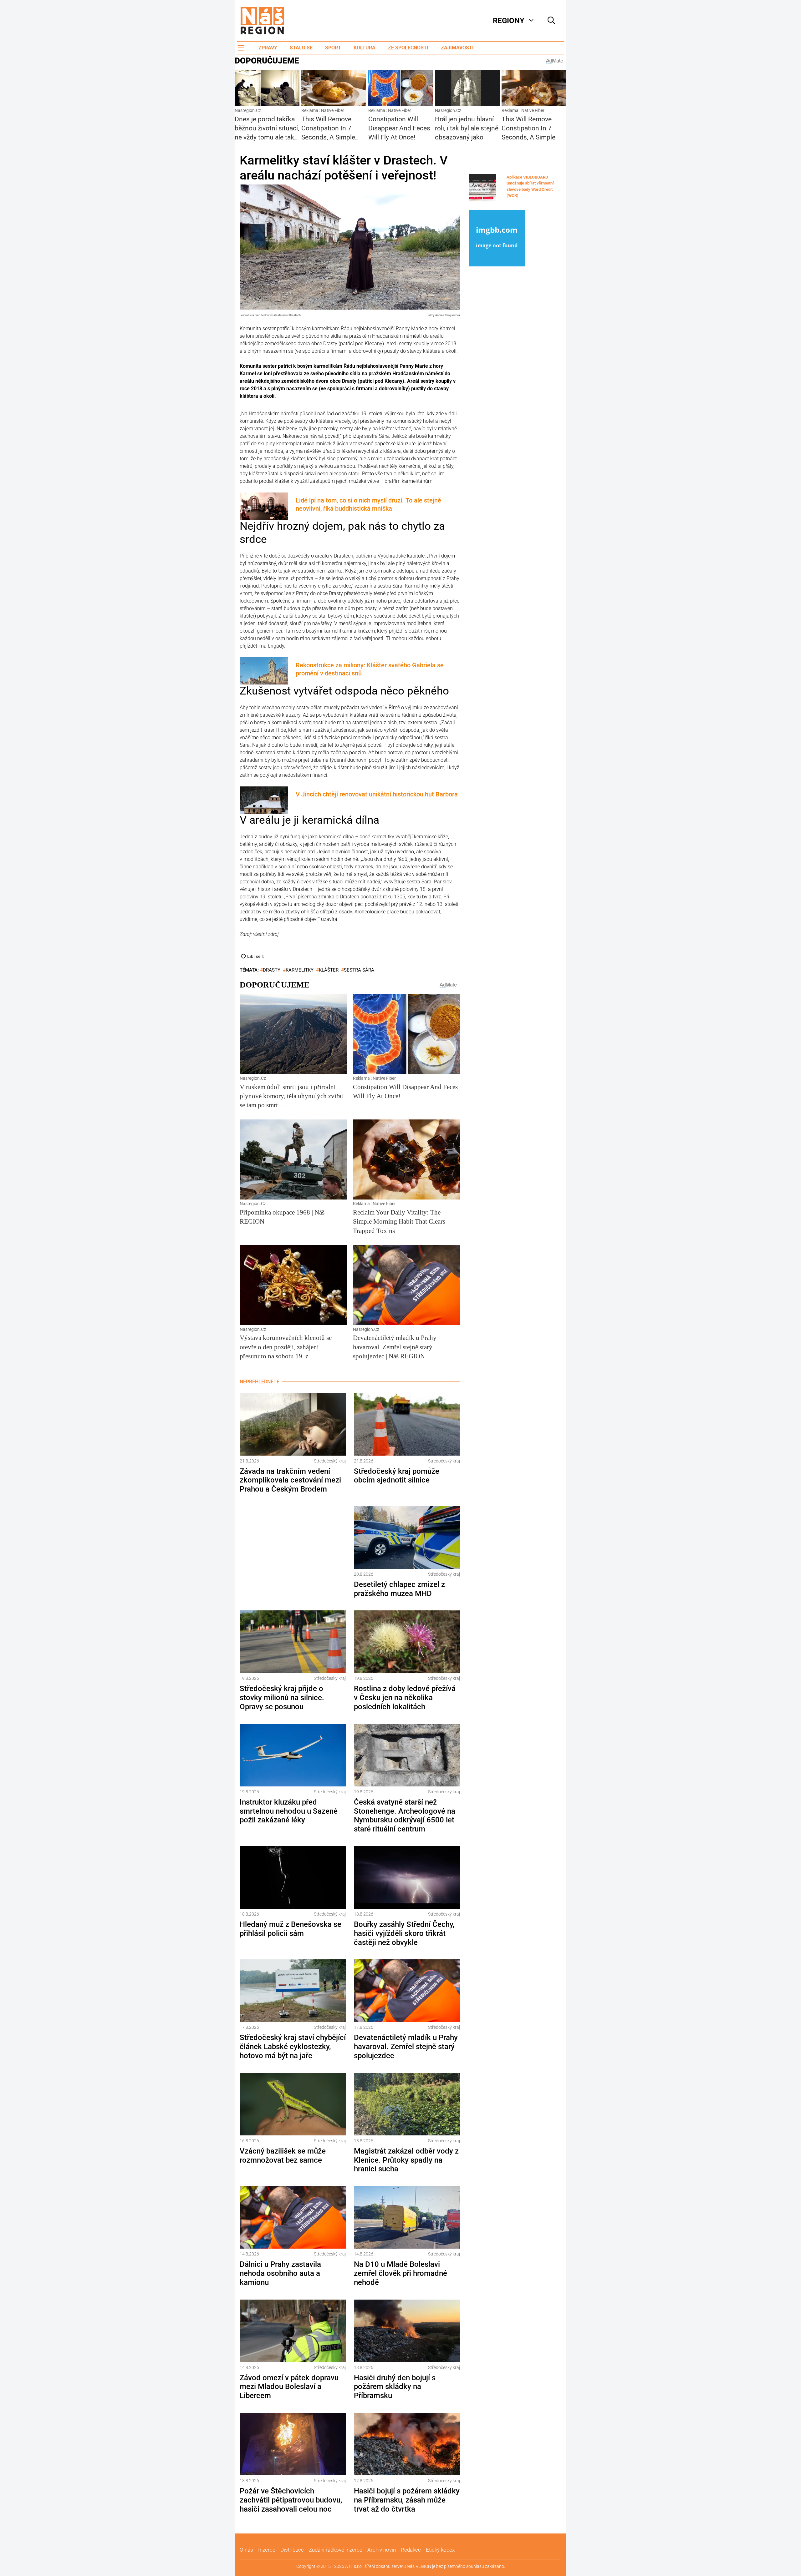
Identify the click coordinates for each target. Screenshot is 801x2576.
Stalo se (301, 48)
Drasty (272, 970)
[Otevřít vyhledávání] (551, 21)
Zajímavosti (457, 48)
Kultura (365, 48)
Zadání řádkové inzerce (336, 2550)
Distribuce (292, 2550)
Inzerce (267, 2550)
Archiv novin (382, 2550)
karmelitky (300, 970)
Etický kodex (440, 2550)
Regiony (509, 21)
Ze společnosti (408, 48)
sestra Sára (359, 970)
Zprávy (268, 48)
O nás (246, 2550)
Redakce (411, 2550)
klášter (329, 970)
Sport (333, 48)
